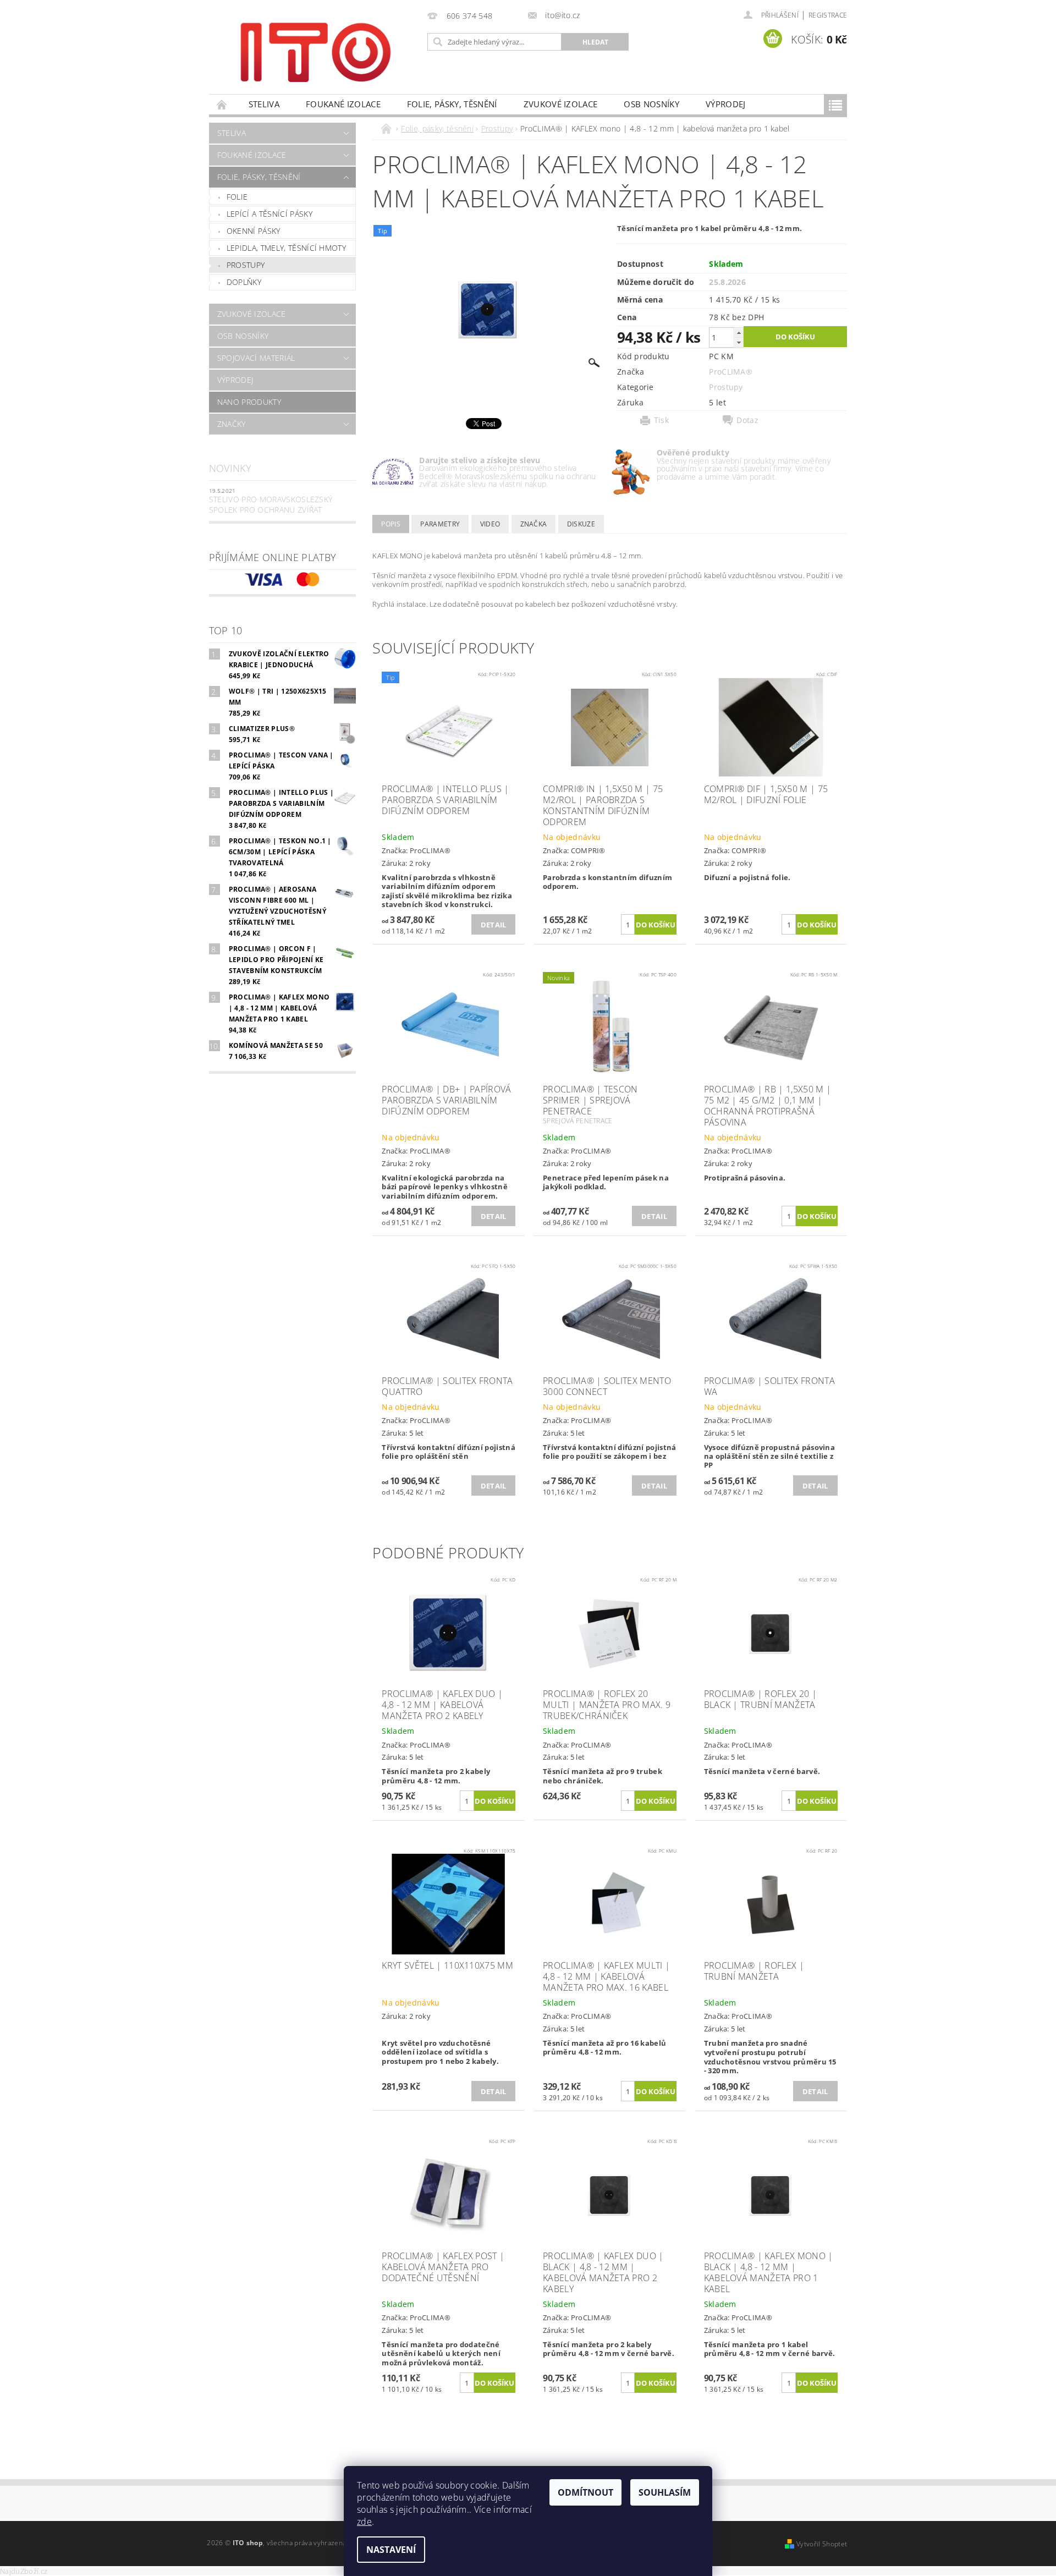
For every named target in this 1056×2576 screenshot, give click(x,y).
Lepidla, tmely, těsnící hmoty (286, 248)
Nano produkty (249, 402)
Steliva (264, 104)
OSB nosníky (651, 104)
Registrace (828, 15)
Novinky (230, 468)
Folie (237, 197)
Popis (391, 524)
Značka (534, 524)
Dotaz (747, 420)
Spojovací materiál (256, 358)
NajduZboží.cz (24, 2571)
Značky (232, 424)
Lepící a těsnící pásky (269, 214)
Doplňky (244, 282)
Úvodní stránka (222, 104)
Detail (494, 925)
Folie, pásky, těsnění (452, 104)
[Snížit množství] (739, 342)
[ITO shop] (316, 51)
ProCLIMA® (731, 372)
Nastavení (391, 2550)
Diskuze (581, 524)
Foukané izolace (343, 104)
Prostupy (246, 265)
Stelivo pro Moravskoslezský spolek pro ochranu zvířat (271, 505)
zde (364, 2522)
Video (490, 524)
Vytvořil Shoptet (822, 2544)
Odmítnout (585, 2492)
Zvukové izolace (561, 104)
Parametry (440, 524)
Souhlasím (665, 2492)
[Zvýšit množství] (739, 333)
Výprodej (726, 104)
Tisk (661, 420)
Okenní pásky (254, 231)
